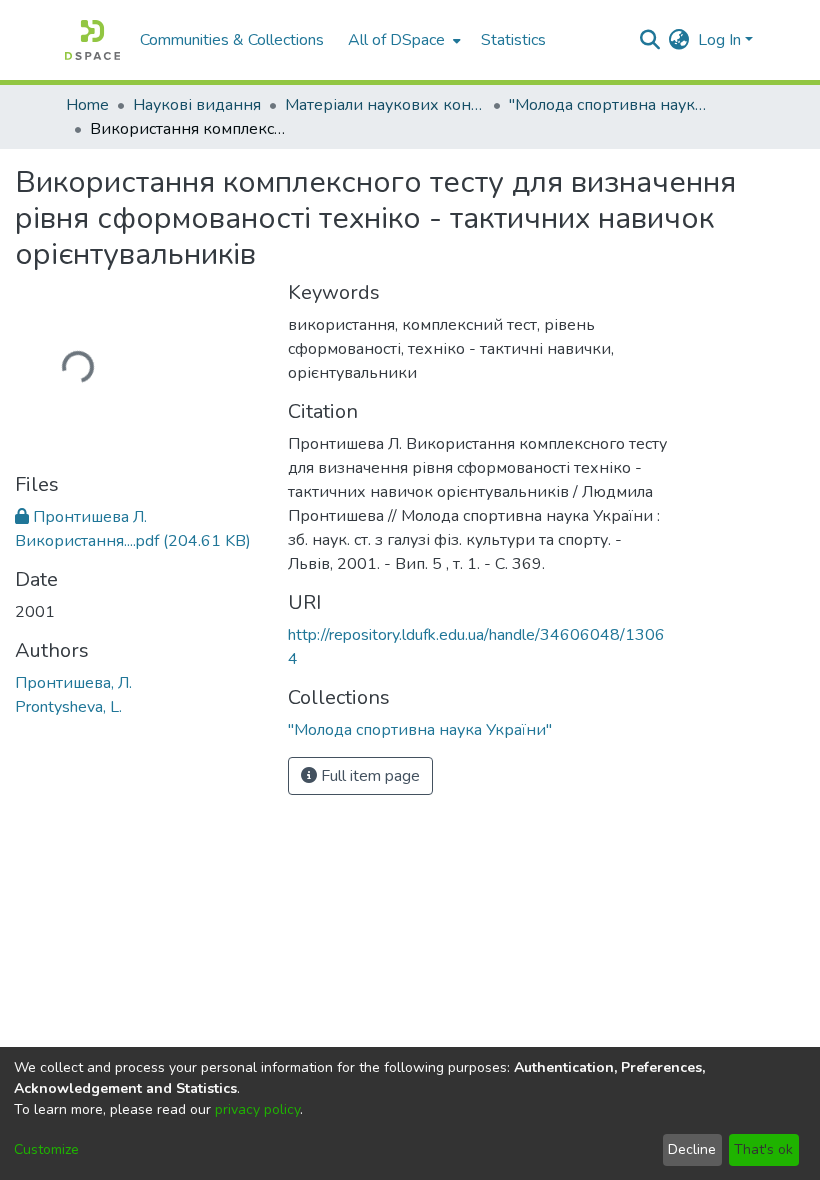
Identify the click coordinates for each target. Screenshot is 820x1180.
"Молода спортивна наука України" (609, 105)
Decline (692, 1149)
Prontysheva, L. (68, 705)
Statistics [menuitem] (513, 40)
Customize (46, 1149)
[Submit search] (650, 40)
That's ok (763, 1149)
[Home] (92, 40)
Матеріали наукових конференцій (385, 105)
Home (87, 105)
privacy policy (257, 1109)
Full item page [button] (368, 776)
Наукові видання (197, 105)
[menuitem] (402, 40)
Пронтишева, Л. (73, 681)
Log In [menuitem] (719, 40)
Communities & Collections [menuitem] (232, 40)
